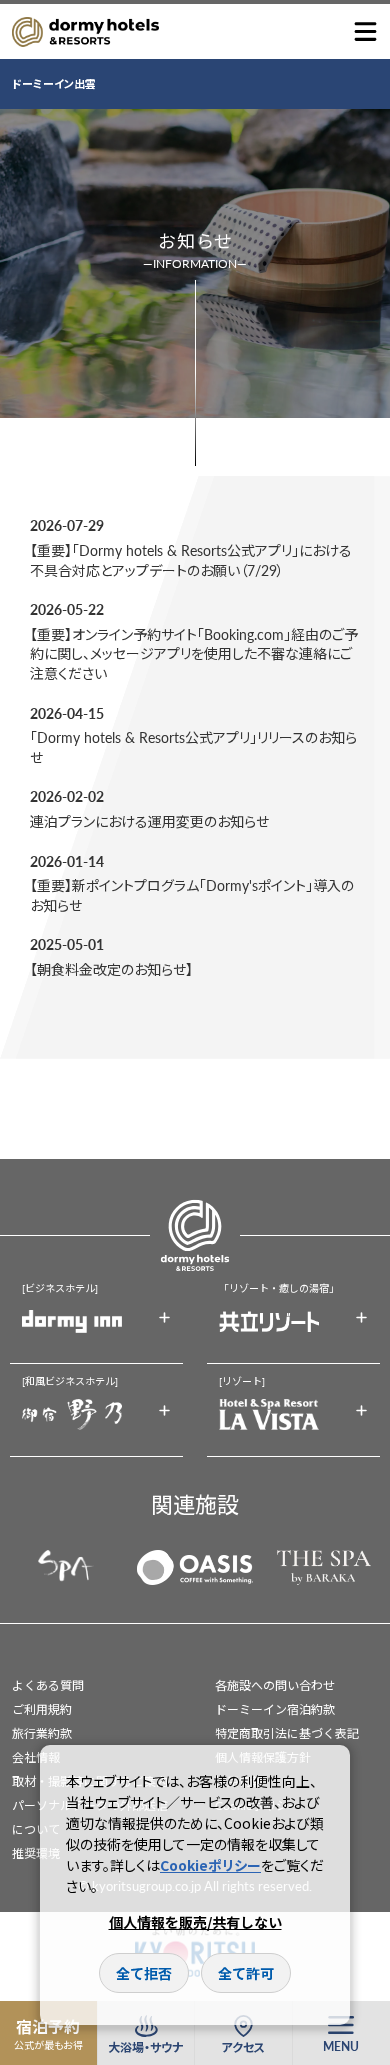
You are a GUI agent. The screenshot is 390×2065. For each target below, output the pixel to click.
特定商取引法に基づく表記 (287, 1733)
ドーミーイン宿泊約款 (275, 1709)
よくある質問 (48, 1685)
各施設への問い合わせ (275, 1685)
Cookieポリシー (210, 1865)
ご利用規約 (42, 1709)
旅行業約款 (42, 1733)
